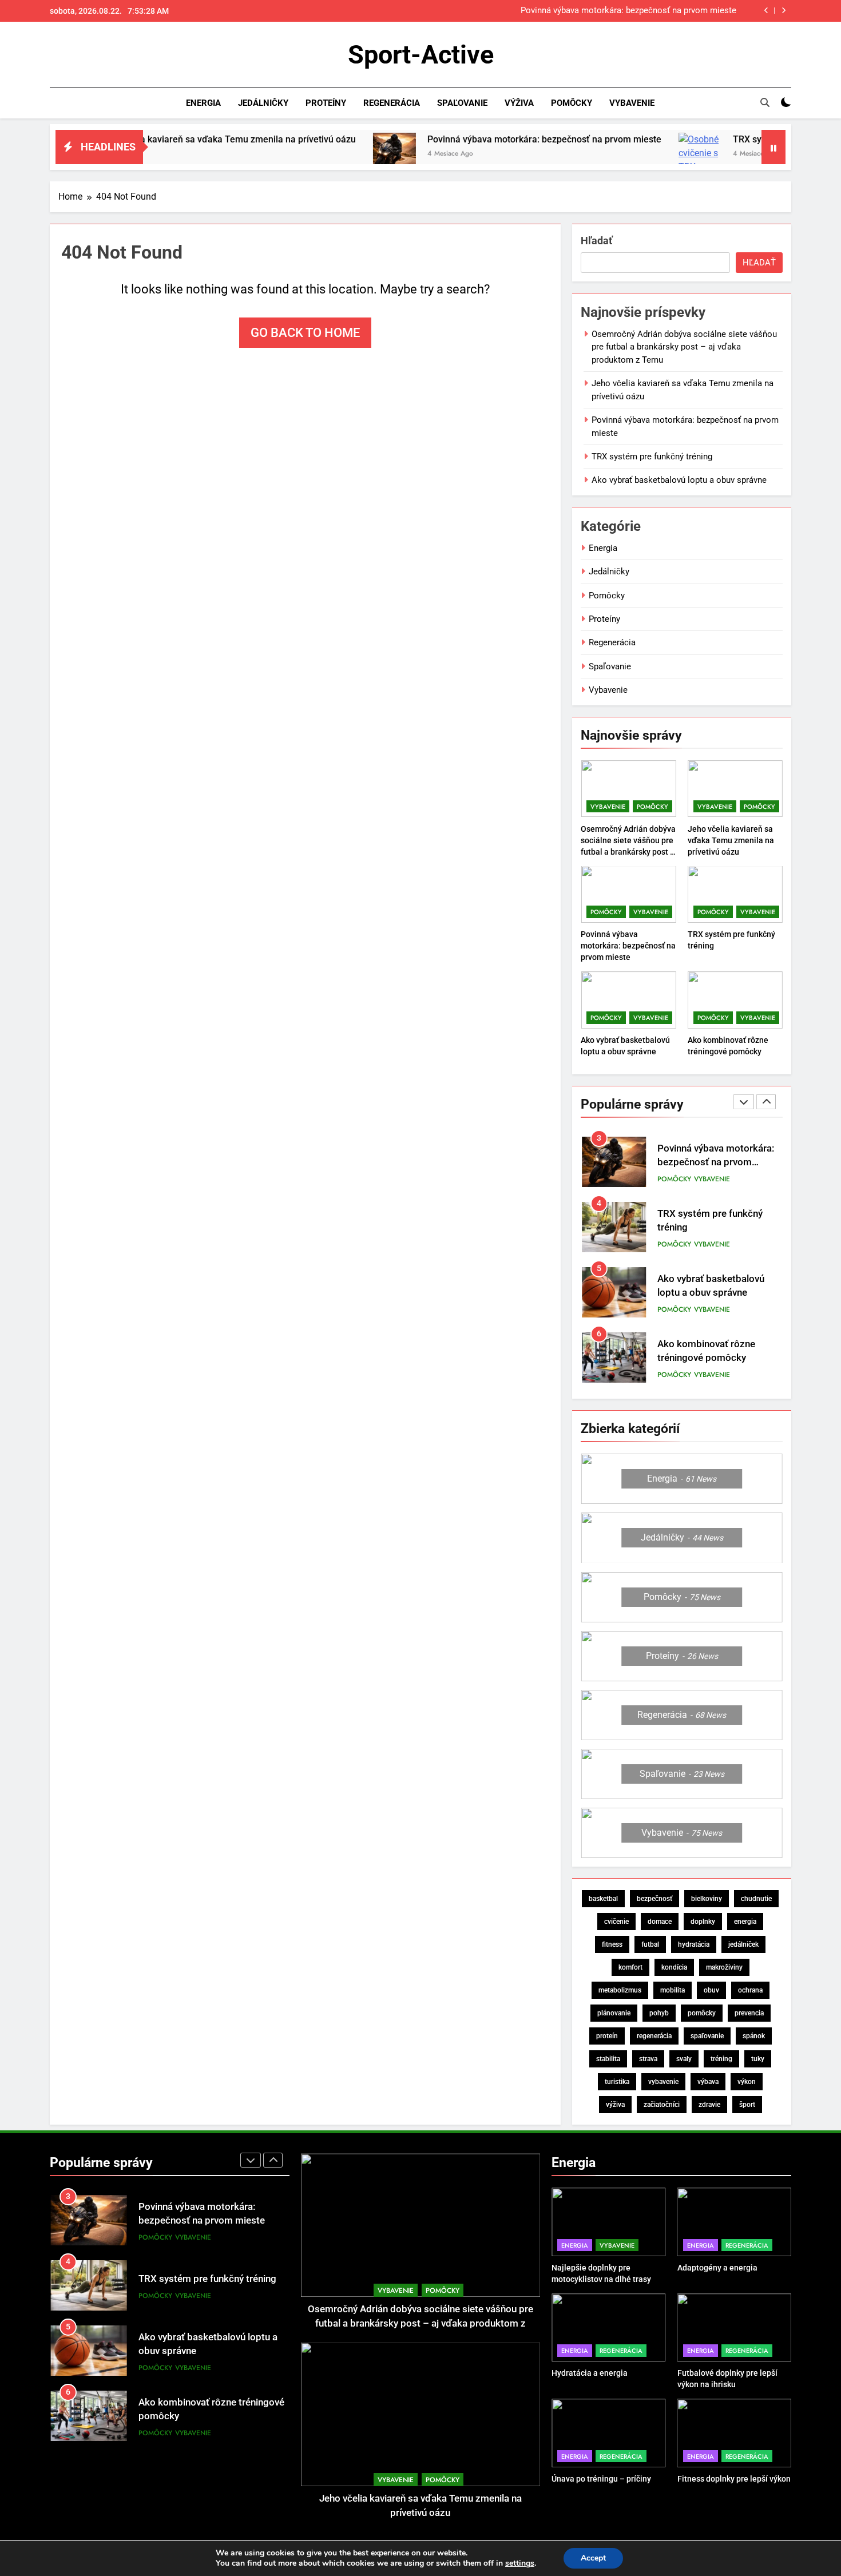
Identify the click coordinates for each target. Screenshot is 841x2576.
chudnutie (756, 1899)
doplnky (703, 1922)
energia (745, 1922)
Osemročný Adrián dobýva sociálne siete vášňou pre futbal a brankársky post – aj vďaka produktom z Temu (684, 347)
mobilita (673, 1990)
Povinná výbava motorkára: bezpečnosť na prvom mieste (452, 139)
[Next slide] (784, 11)
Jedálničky (263, 103)
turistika (617, 2082)
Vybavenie (632, 103)
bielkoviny (707, 1899)
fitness (612, 1944)
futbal (650, 1944)
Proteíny (326, 103)
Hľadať (596, 241)
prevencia (749, 2013)
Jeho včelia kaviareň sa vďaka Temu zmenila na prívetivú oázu (731, 840)
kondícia (674, 1967)
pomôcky (702, 2013)
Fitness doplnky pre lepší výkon (734, 2479)
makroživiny (724, 1967)
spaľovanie (707, 2036)
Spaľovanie (462, 103)
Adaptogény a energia (717, 2268)
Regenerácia (392, 103)
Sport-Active (421, 55)
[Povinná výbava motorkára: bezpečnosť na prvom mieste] (302, 154)
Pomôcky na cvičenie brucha (719, 1351)
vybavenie (663, 2082)
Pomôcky (572, 103)
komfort (630, 1967)
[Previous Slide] (766, 11)
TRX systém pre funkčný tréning (676, 11)
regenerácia (654, 2036)
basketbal (603, 1899)
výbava (708, 2082)
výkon (747, 2082)
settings (520, 2563)
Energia (203, 103)
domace (660, 1922)
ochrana (750, 1990)
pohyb (659, 2013)
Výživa (519, 103)
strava (648, 2059)
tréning (721, 2059)
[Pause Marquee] (773, 147)
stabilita (608, 2059)
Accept (593, 2558)
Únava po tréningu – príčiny (601, 2479)
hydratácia (694, 1944)
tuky (758, 2059)
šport (747, 2105)
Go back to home (305, 333)
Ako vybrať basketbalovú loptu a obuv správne (679, 480)
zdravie (709, 2105)
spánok (754, 2036)
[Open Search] (765, 102)
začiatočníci (662, 2105)
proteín (607, 2036)
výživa (615, 2105)
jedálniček (743, 1944)
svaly (684, 2059)
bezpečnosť (654, 1899)
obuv (711, 1990)
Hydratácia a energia (590, 2373)
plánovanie (614, 2013)
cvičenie (616, 1922)
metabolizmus (620, 1990)
